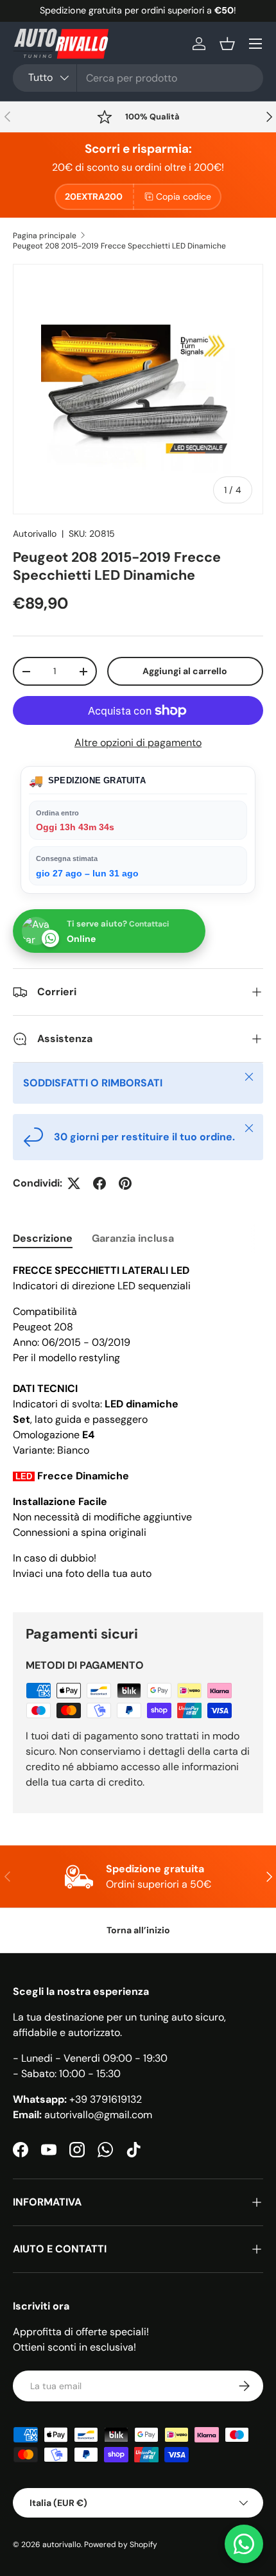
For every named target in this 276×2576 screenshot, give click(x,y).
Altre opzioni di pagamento (138, 743)
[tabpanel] (138, 1427)
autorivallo (62, 2545)
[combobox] (138, 78)
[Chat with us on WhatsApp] (244, 2544)
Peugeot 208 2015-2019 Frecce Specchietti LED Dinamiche (119, 246)
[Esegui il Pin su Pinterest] (125, 1183)
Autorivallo (35, 534)
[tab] (43, 1238)
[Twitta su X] (74, 1183)
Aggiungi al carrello (185, 671)
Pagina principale (45, 236)
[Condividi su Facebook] (99, 1183)
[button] (227, 44)
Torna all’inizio (138, 1930)
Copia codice (184, 196)
